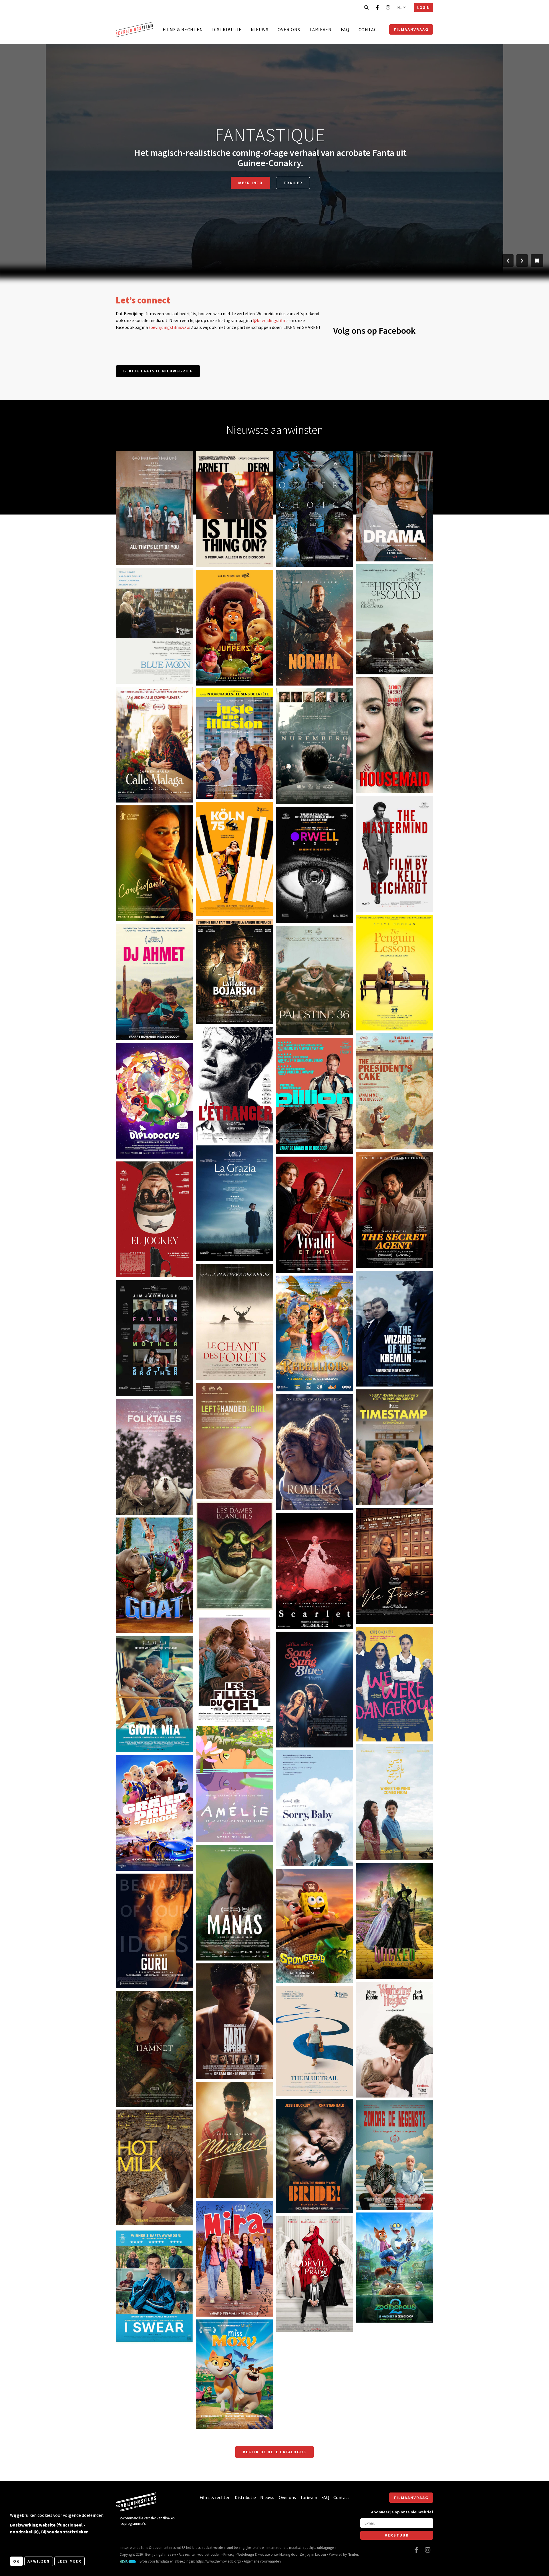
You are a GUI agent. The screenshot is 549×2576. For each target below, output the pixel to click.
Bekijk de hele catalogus (274, 2452)
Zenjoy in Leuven (313, 2554)
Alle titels (270, 178)
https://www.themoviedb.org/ (218, 2561)
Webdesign (246, 2554)
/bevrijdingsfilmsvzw (169, 327)
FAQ (345, 29)
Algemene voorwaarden (262, 2561)
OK (16, 2561)
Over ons (289, 29)
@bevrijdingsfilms (271, 320)
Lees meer (69, 2561)
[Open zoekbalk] (366, 7)
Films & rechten (183, 29)
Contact (369, 29)
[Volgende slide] (522, 261)
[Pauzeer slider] (537, 261)
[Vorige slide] (508, 261)
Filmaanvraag (411, 29)
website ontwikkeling (274, 2554)
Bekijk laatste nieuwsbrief (158, 371)
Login (423, 7)
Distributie (227, 29)
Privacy (229, 2554)
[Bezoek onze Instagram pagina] (388, 7)
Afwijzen (39, 2561)
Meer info (135, 542)
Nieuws (260, 29)
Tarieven (321, 29)
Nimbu (353, 2554)
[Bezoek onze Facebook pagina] (377, 7)
